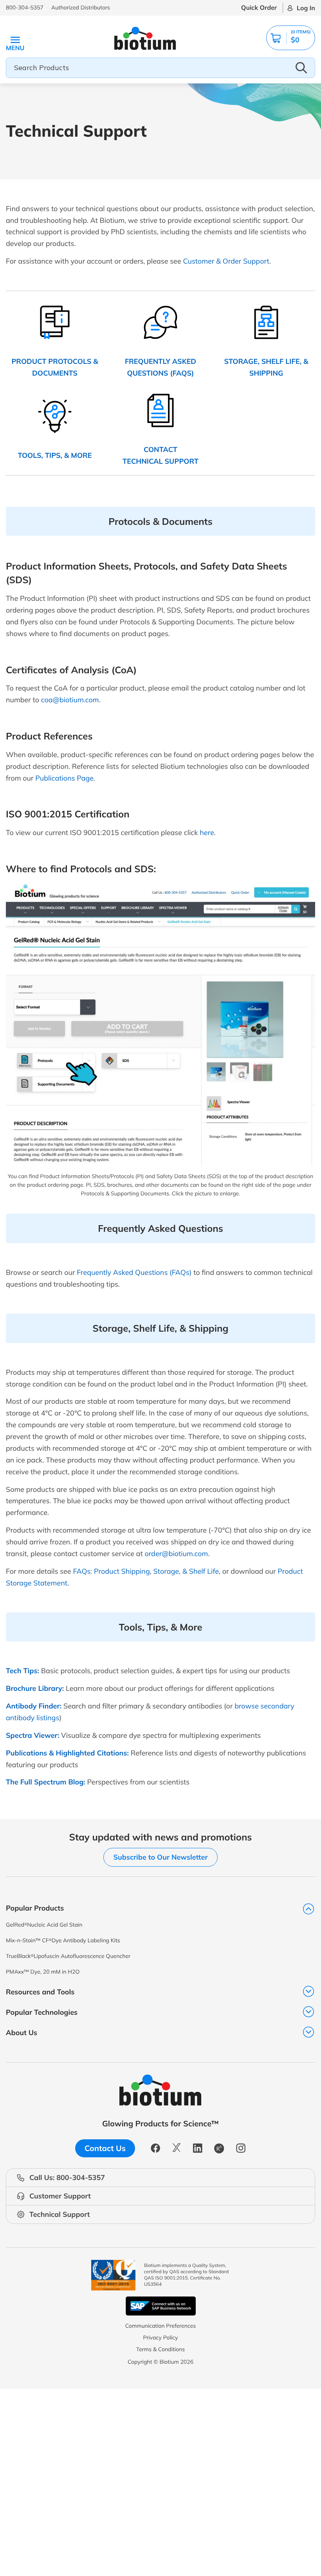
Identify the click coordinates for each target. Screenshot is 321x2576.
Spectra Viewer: (32, 1735)
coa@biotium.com (70, 700)
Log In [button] (306, 8)
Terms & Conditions (160, 2349)
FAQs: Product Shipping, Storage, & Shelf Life (146, 1571)
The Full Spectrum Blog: (46, 1782)
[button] (291, 38)
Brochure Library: (35, 1688)
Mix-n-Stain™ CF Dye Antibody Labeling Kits (63, 1940)
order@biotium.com (176, 1554)
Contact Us (105, 2148)
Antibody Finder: (34, 1706)
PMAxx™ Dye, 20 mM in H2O (43, 1972)
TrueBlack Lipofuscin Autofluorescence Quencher (68, 1956)
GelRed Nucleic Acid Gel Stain (44, 1925)
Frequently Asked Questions (160, 1228)
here (207, 832)
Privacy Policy (160, 2337)
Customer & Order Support (226, 261)
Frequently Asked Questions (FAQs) (134, 1272)
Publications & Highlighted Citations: (67, 1753)
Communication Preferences (161, 2326)
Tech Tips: (23, 1671)
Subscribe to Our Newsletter (160, 1857)
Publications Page (64, 778)
